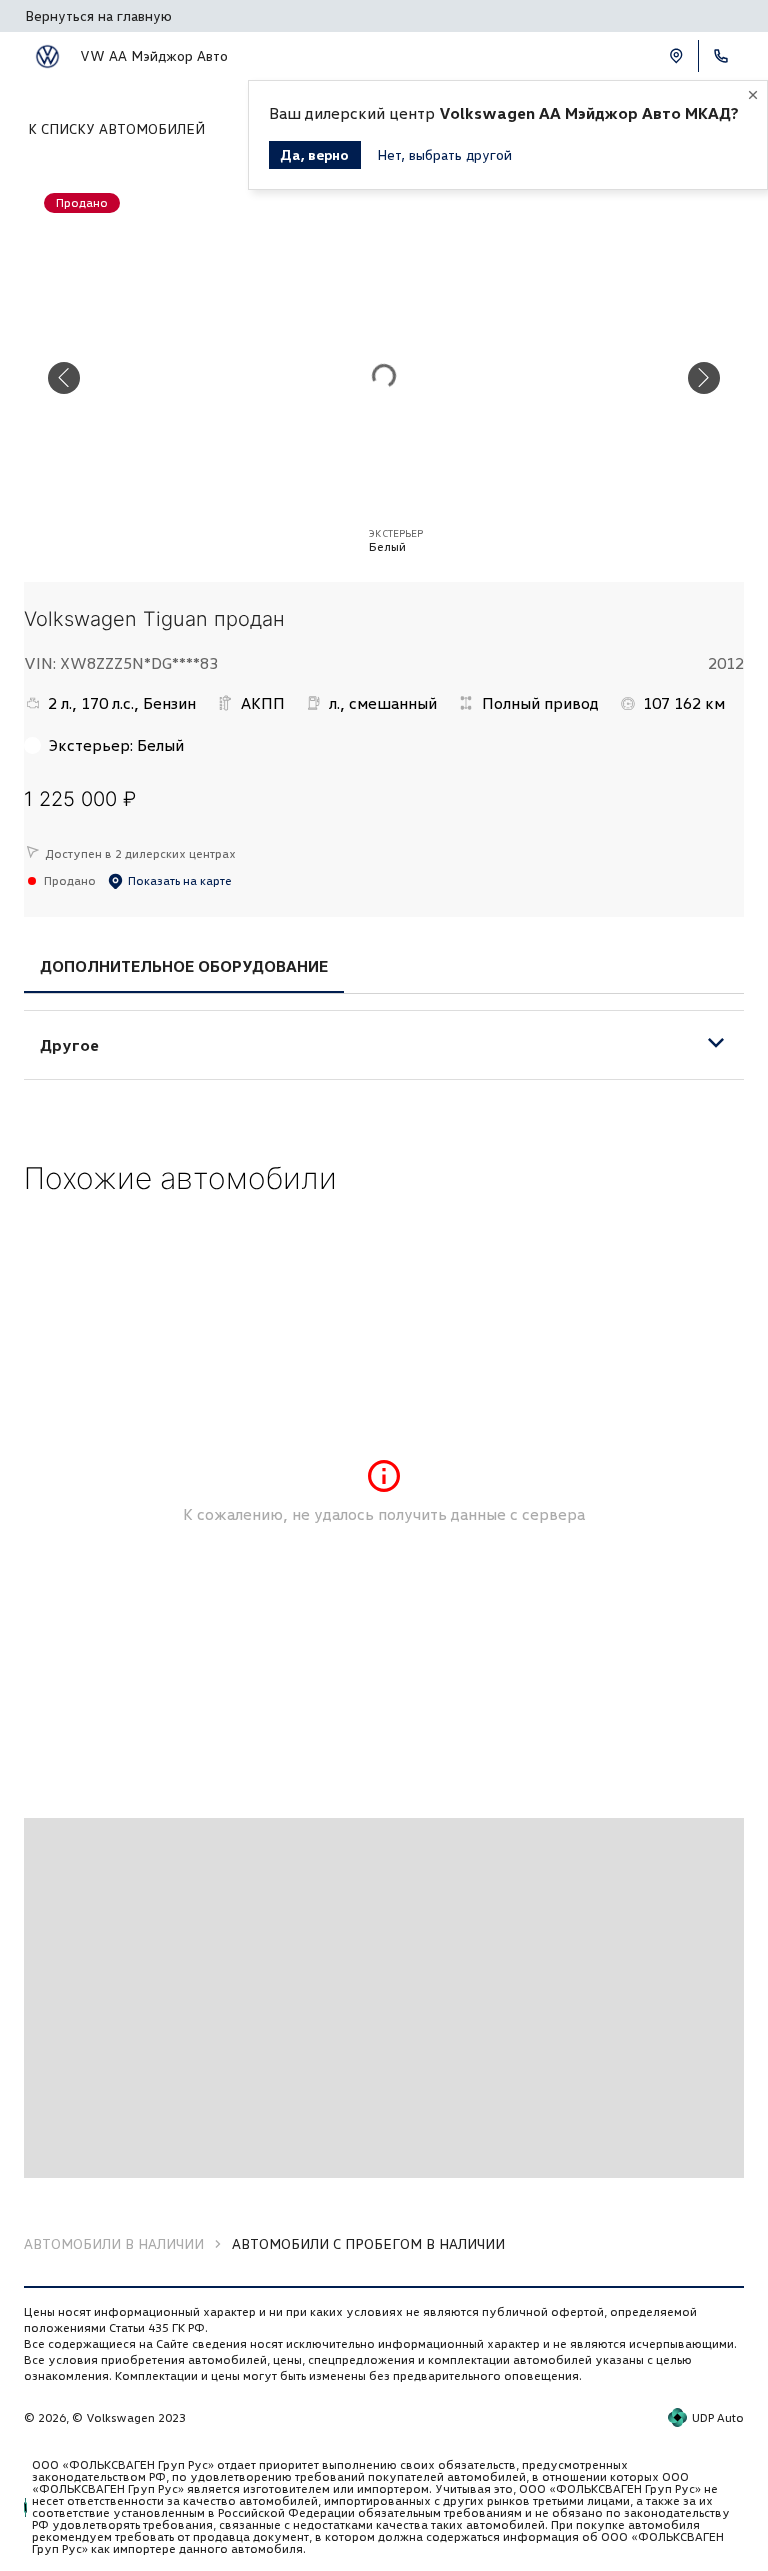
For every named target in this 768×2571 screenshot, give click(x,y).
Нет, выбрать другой (444, 154)
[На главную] (47, 56)
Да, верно (315, 154)
